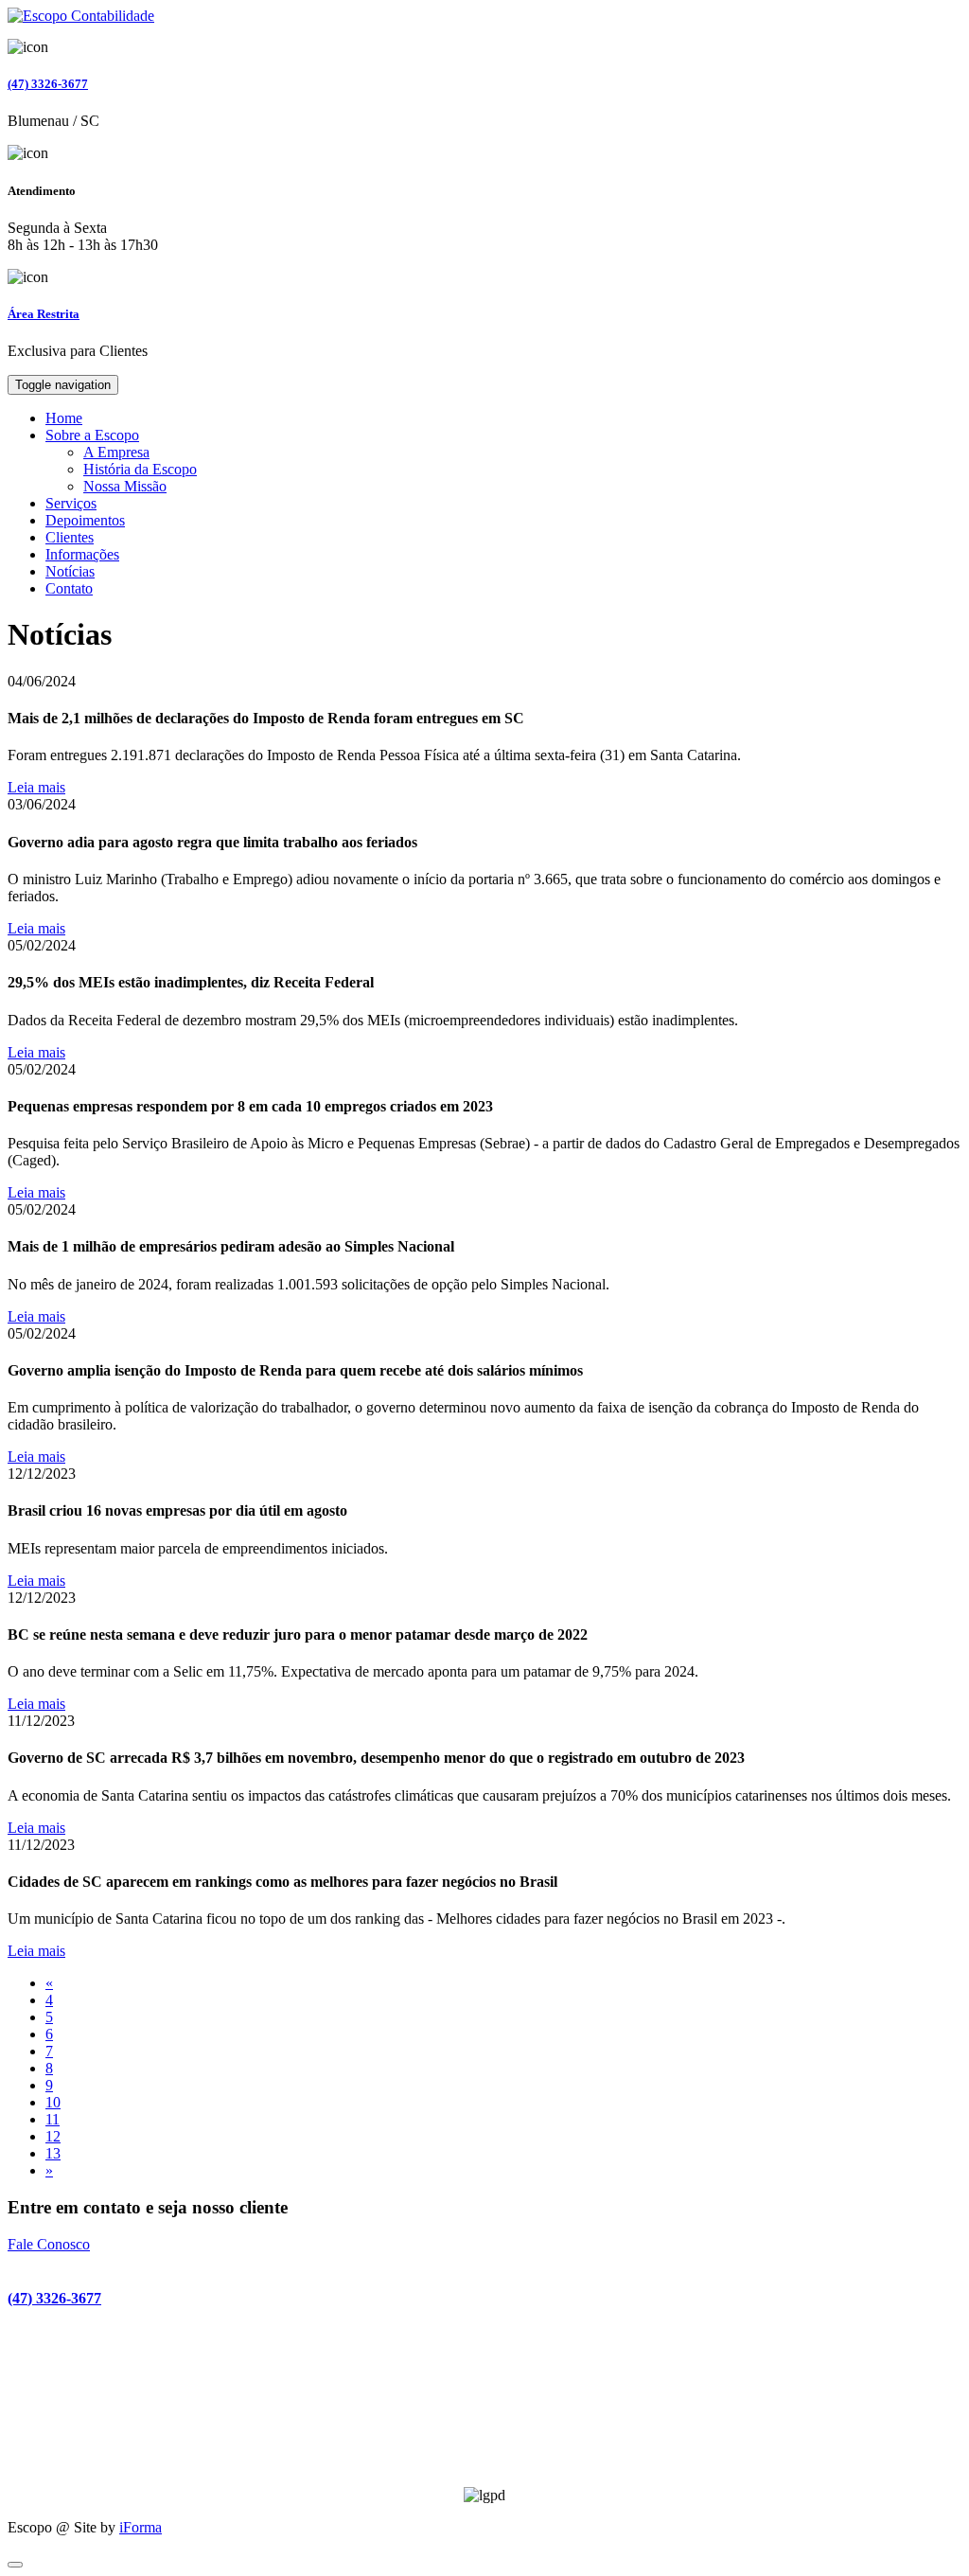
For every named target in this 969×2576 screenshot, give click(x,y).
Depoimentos (85, 520)
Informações (82, 554)
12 (53, 2136)
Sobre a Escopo (92, 435)
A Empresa (116, 452)
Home (64, 418)
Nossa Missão (125, 486)
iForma (141, 2527)
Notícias (70, 571)
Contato (69, 588)
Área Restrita (44, 314)
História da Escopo (140, 469)
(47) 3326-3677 (48, 84)
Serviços (71, 503)
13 (53, 2153)
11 (53, 2119)
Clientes (70, 537)
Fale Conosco (49, 2244)
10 (53, 2102)
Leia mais (36, 787)
